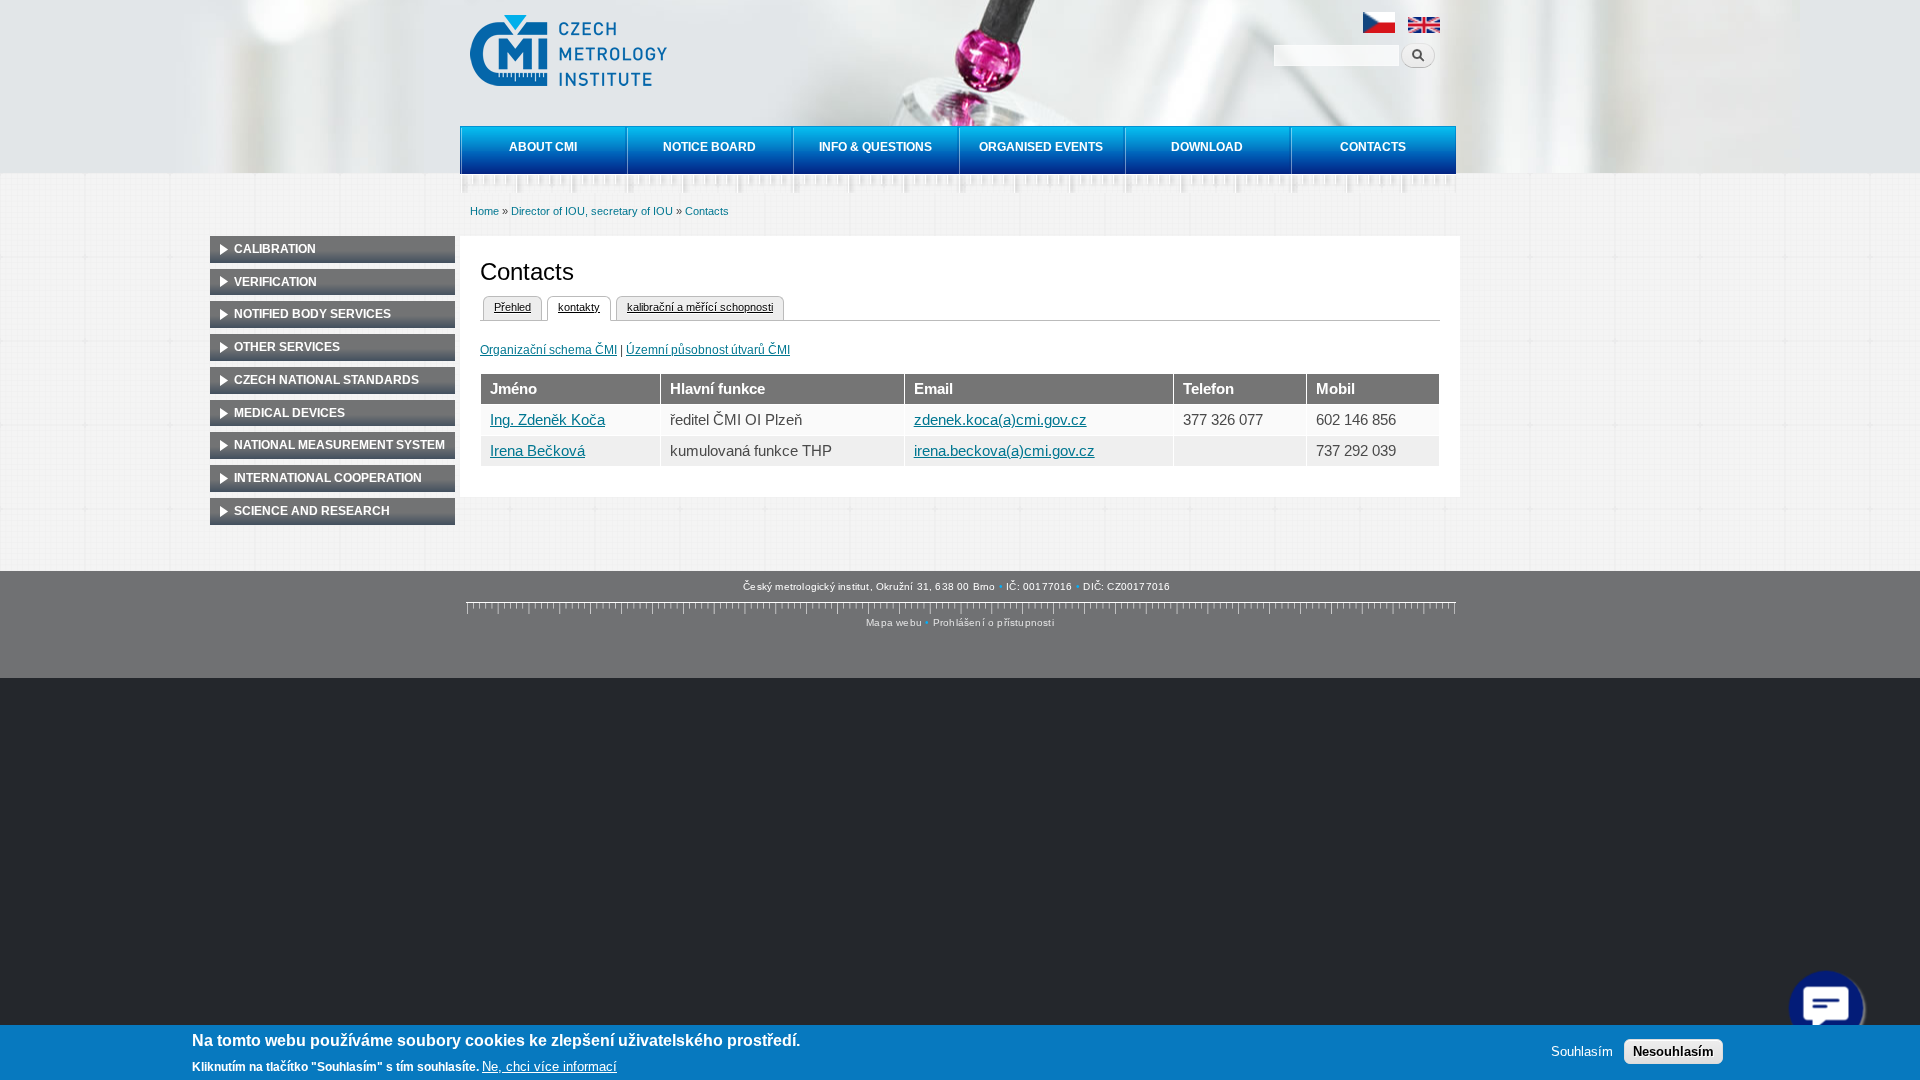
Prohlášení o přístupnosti (993, 622)
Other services (287, 347)
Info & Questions (875, 147)
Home (484, 211)
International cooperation (328, 478)
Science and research (312, 511)
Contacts (1373, 147)
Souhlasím (1582, 1050)
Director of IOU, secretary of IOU (592, 211)
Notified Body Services (312, 314)
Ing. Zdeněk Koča (547, 420)
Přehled (512, 307)
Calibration (275, 249)
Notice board (709, 147)
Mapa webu (894, 622)
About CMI (543, 147)
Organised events (1041, 147)
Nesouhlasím (1673, 1050)
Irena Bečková (537, 451)
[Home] (571, 53)
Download (1207, 147)
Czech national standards (326, 380)
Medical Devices (289, 413)
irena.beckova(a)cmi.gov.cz (1004, 451)
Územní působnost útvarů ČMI (708, 350)
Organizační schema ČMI (548, 350)
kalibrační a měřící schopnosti (700, 307)
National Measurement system (339, 445)
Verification (275, 282)
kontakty (573, 307)
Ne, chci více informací (549, 1065)
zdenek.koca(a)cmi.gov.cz (1000, 420)
